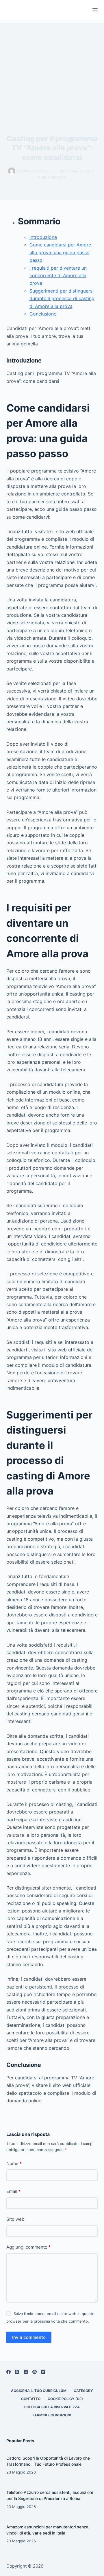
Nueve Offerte (52, 177)
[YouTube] (43, 2372)
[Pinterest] (35, 2372)
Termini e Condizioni (52, 2415)
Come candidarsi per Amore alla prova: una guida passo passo (60, 252)
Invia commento (29, 2337)
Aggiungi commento (28, 2247)
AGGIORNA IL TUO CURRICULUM (39, 2391)
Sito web (15, 2219)
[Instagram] (26, 2372)
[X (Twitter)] (17, 2372)
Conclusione (43, 314)
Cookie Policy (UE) (65, 2399)
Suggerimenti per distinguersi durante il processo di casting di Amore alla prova (62, 299)
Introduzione (43, 237)
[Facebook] (9, 2372)
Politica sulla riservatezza (52, 2407)
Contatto (31, 2399)
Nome (14, 2163)
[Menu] (95, 10)
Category (83, 2391)
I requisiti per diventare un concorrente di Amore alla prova (58, 276)
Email (13, 2191)
